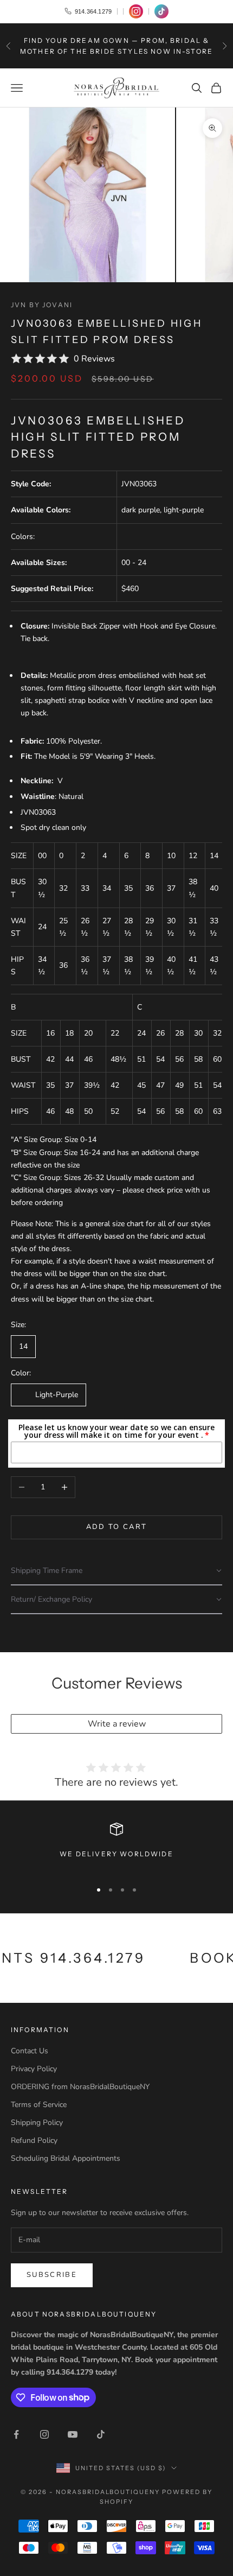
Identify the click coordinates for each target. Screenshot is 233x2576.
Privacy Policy (34, 2069)
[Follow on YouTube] (73, 2434)
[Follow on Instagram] (44, 2434)
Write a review (117, 1724)
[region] (116, 1847)
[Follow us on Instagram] (136, 11)
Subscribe (52, 2275)
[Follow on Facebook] (16, 2434)
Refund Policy (34, 2140)
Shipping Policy (37, 2123)
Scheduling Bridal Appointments (66, 2158)
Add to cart (117, 1527)
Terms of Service (39, 2105)
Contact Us (30, 2051)
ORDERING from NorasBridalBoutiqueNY (80, 2087)
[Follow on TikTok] (101, 2434)
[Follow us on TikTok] (161, 11)
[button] (116, 1571)
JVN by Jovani (42, 305)
